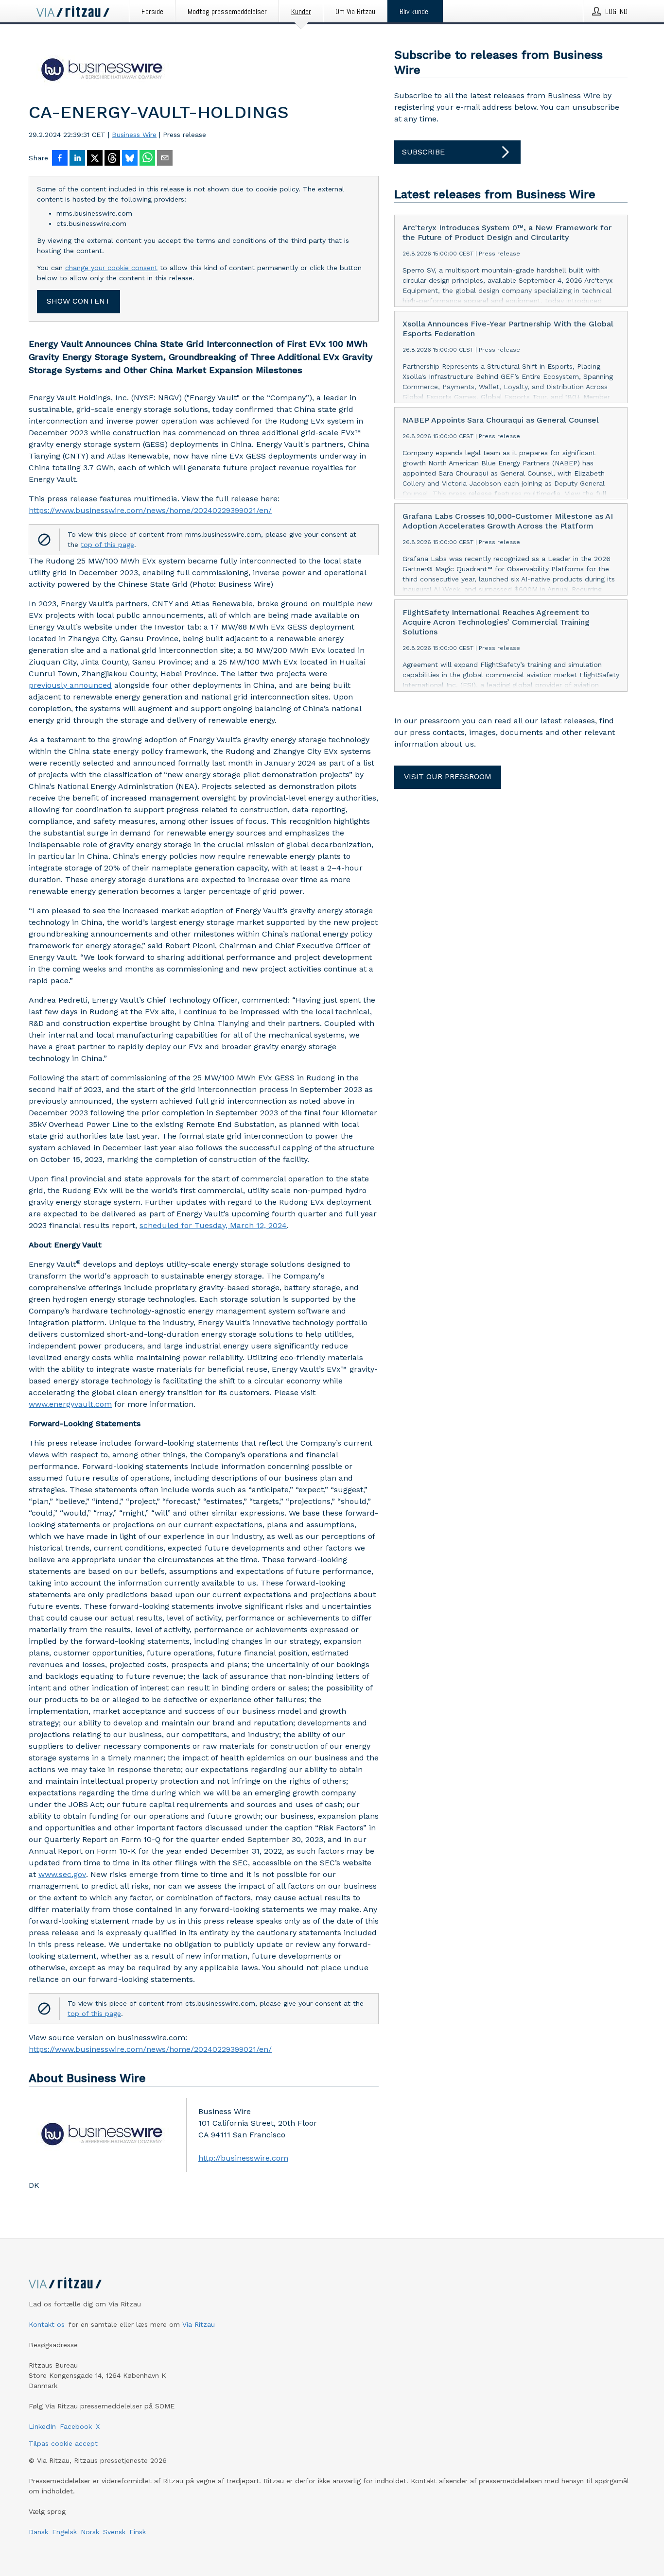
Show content (79, 301)
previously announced (70, 685)
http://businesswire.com (243, 2158)
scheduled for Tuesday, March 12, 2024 (213, 1225)
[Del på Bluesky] (130, 159)
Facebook (76, 2426)
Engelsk (64, 2532)
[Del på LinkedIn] (77, 159)
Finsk (138, 2532)
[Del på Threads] (112, 159)
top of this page (107, 545)
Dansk (38, 2532)
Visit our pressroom (448, 776)
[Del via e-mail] (165, 159)
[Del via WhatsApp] (147, 159)
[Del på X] (95, 159)
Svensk (114, 2532)
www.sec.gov (62, 1874)
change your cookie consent (111, 268)
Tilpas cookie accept (63, 2443)
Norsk (90, 2532)
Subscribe (423, 152)
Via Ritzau (199, 2324)
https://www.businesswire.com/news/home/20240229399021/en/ (150, 510)
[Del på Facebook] (60, 159)
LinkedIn (42, 2426)
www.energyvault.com (70, 1404)
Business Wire (134, 135)
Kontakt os (47, 2324)
